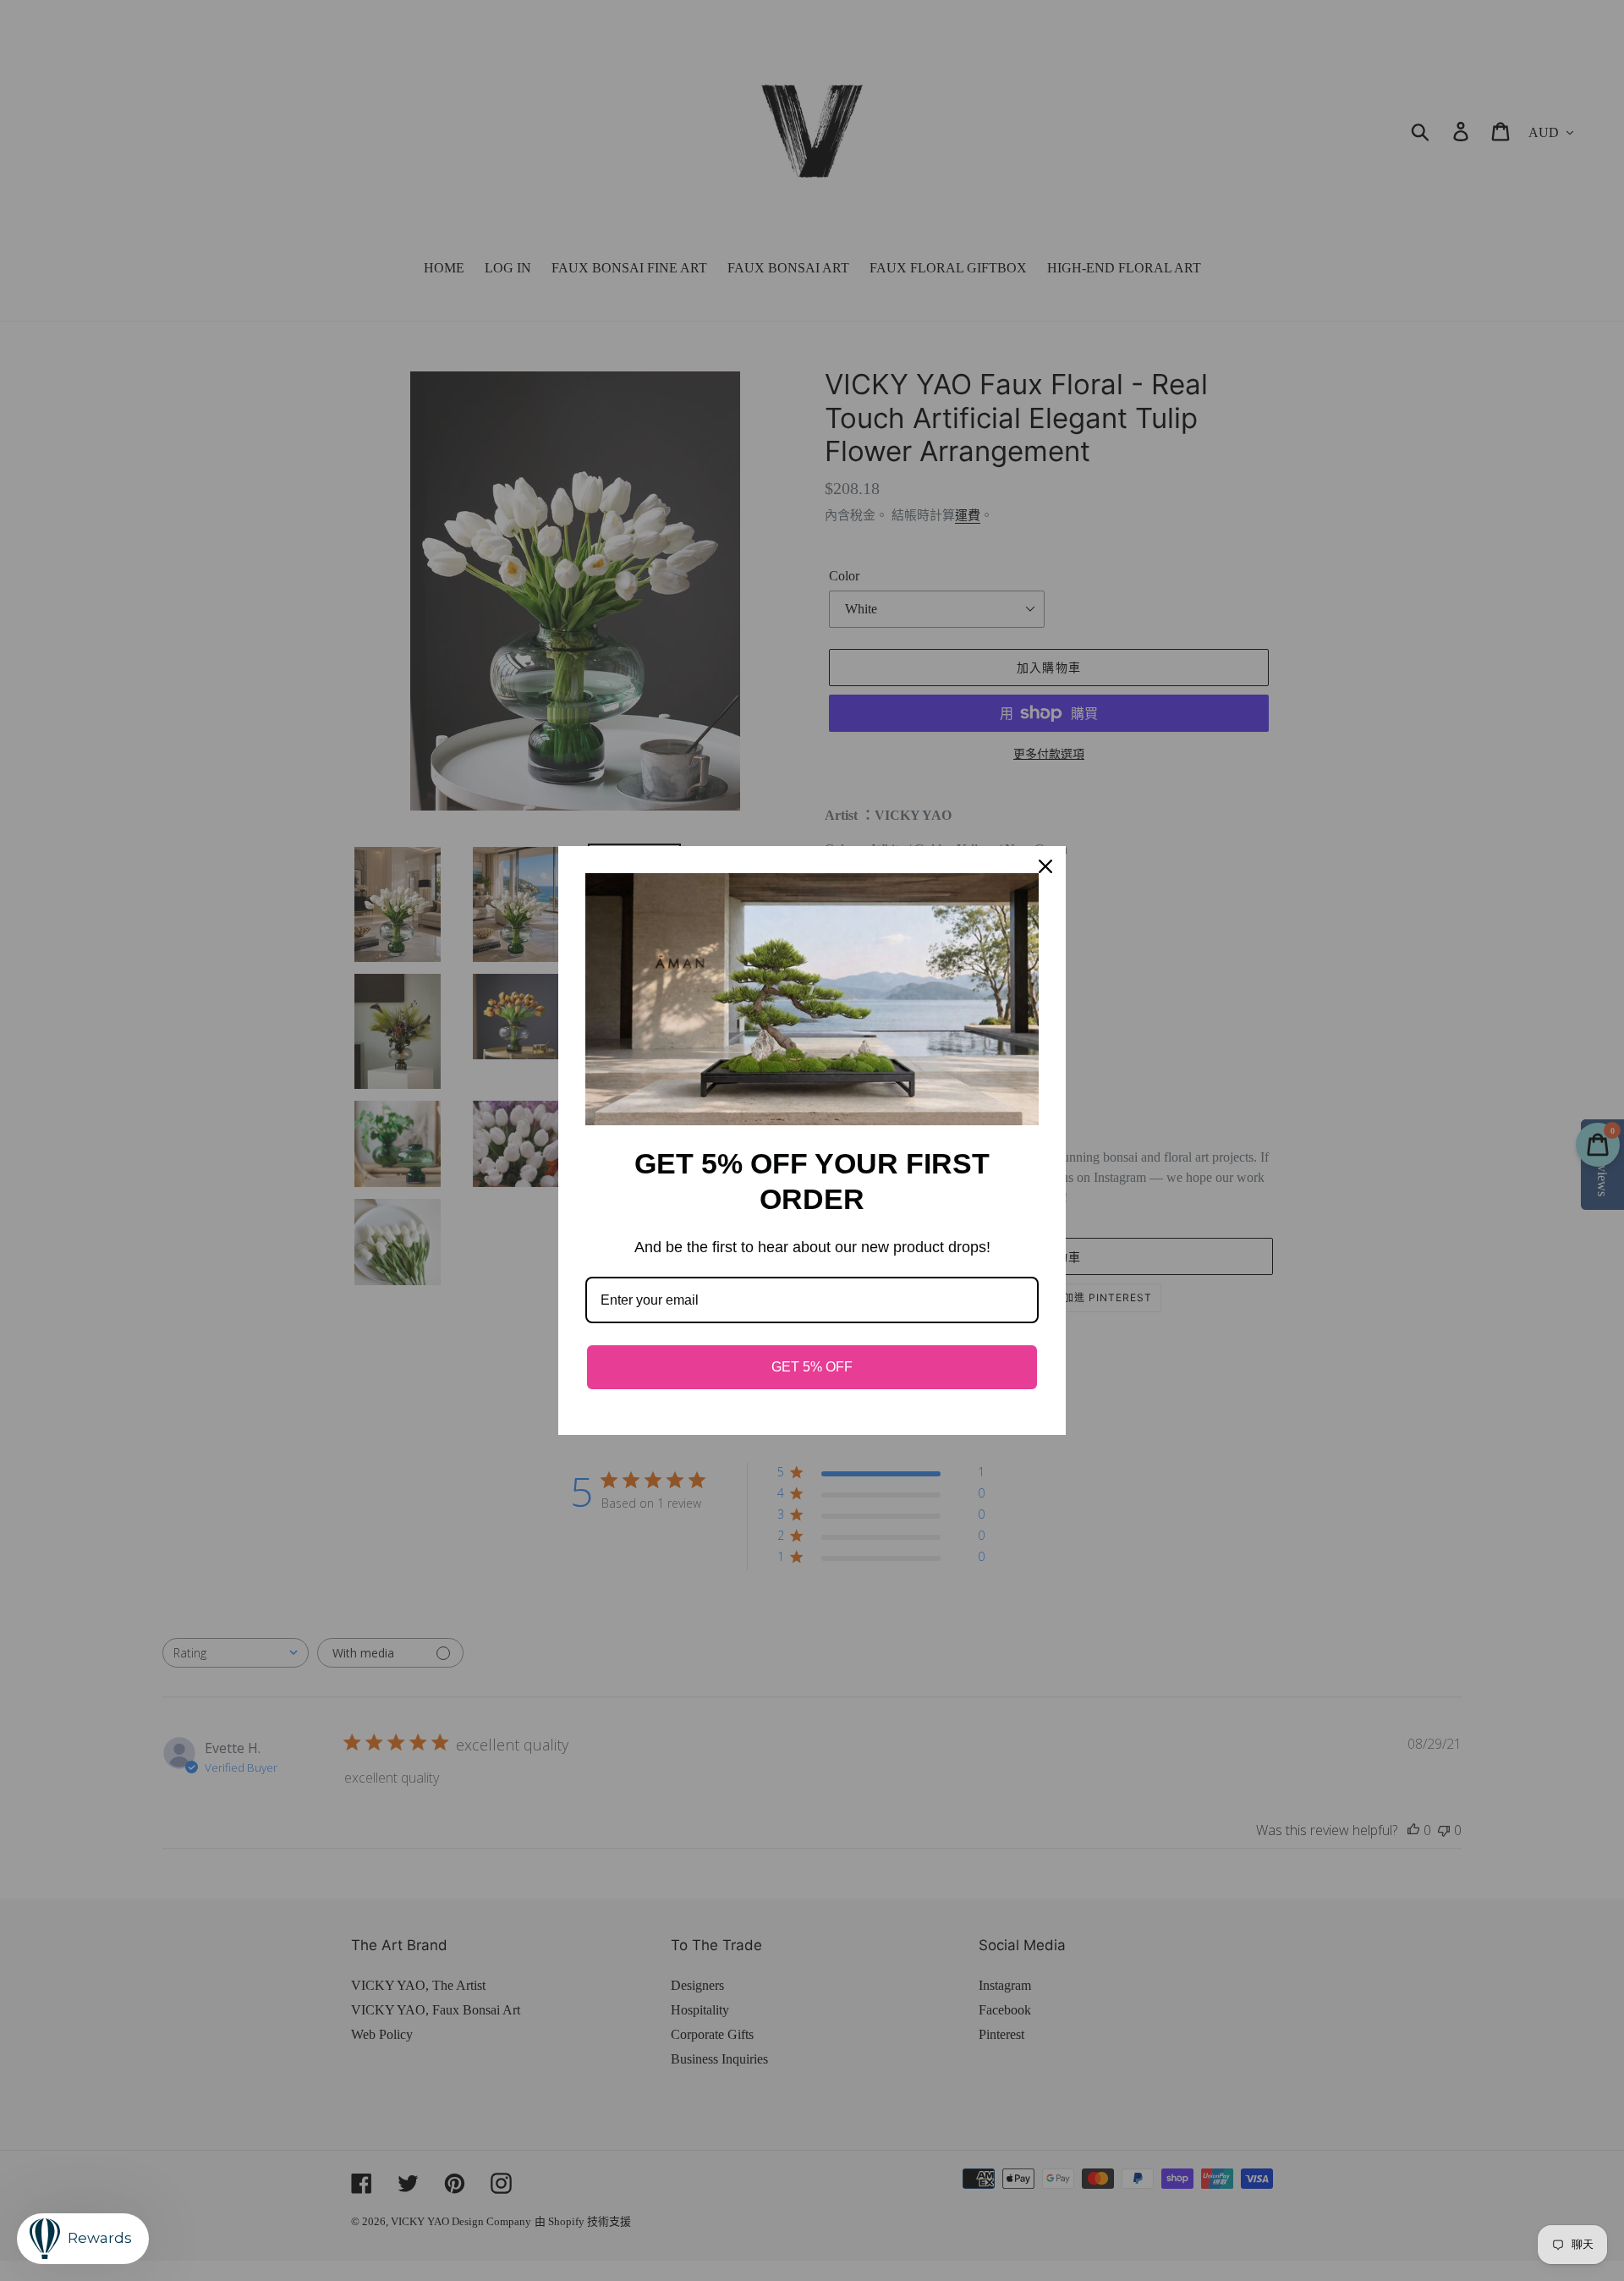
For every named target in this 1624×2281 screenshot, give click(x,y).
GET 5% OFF (812, 1367)
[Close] (1045, 866)
